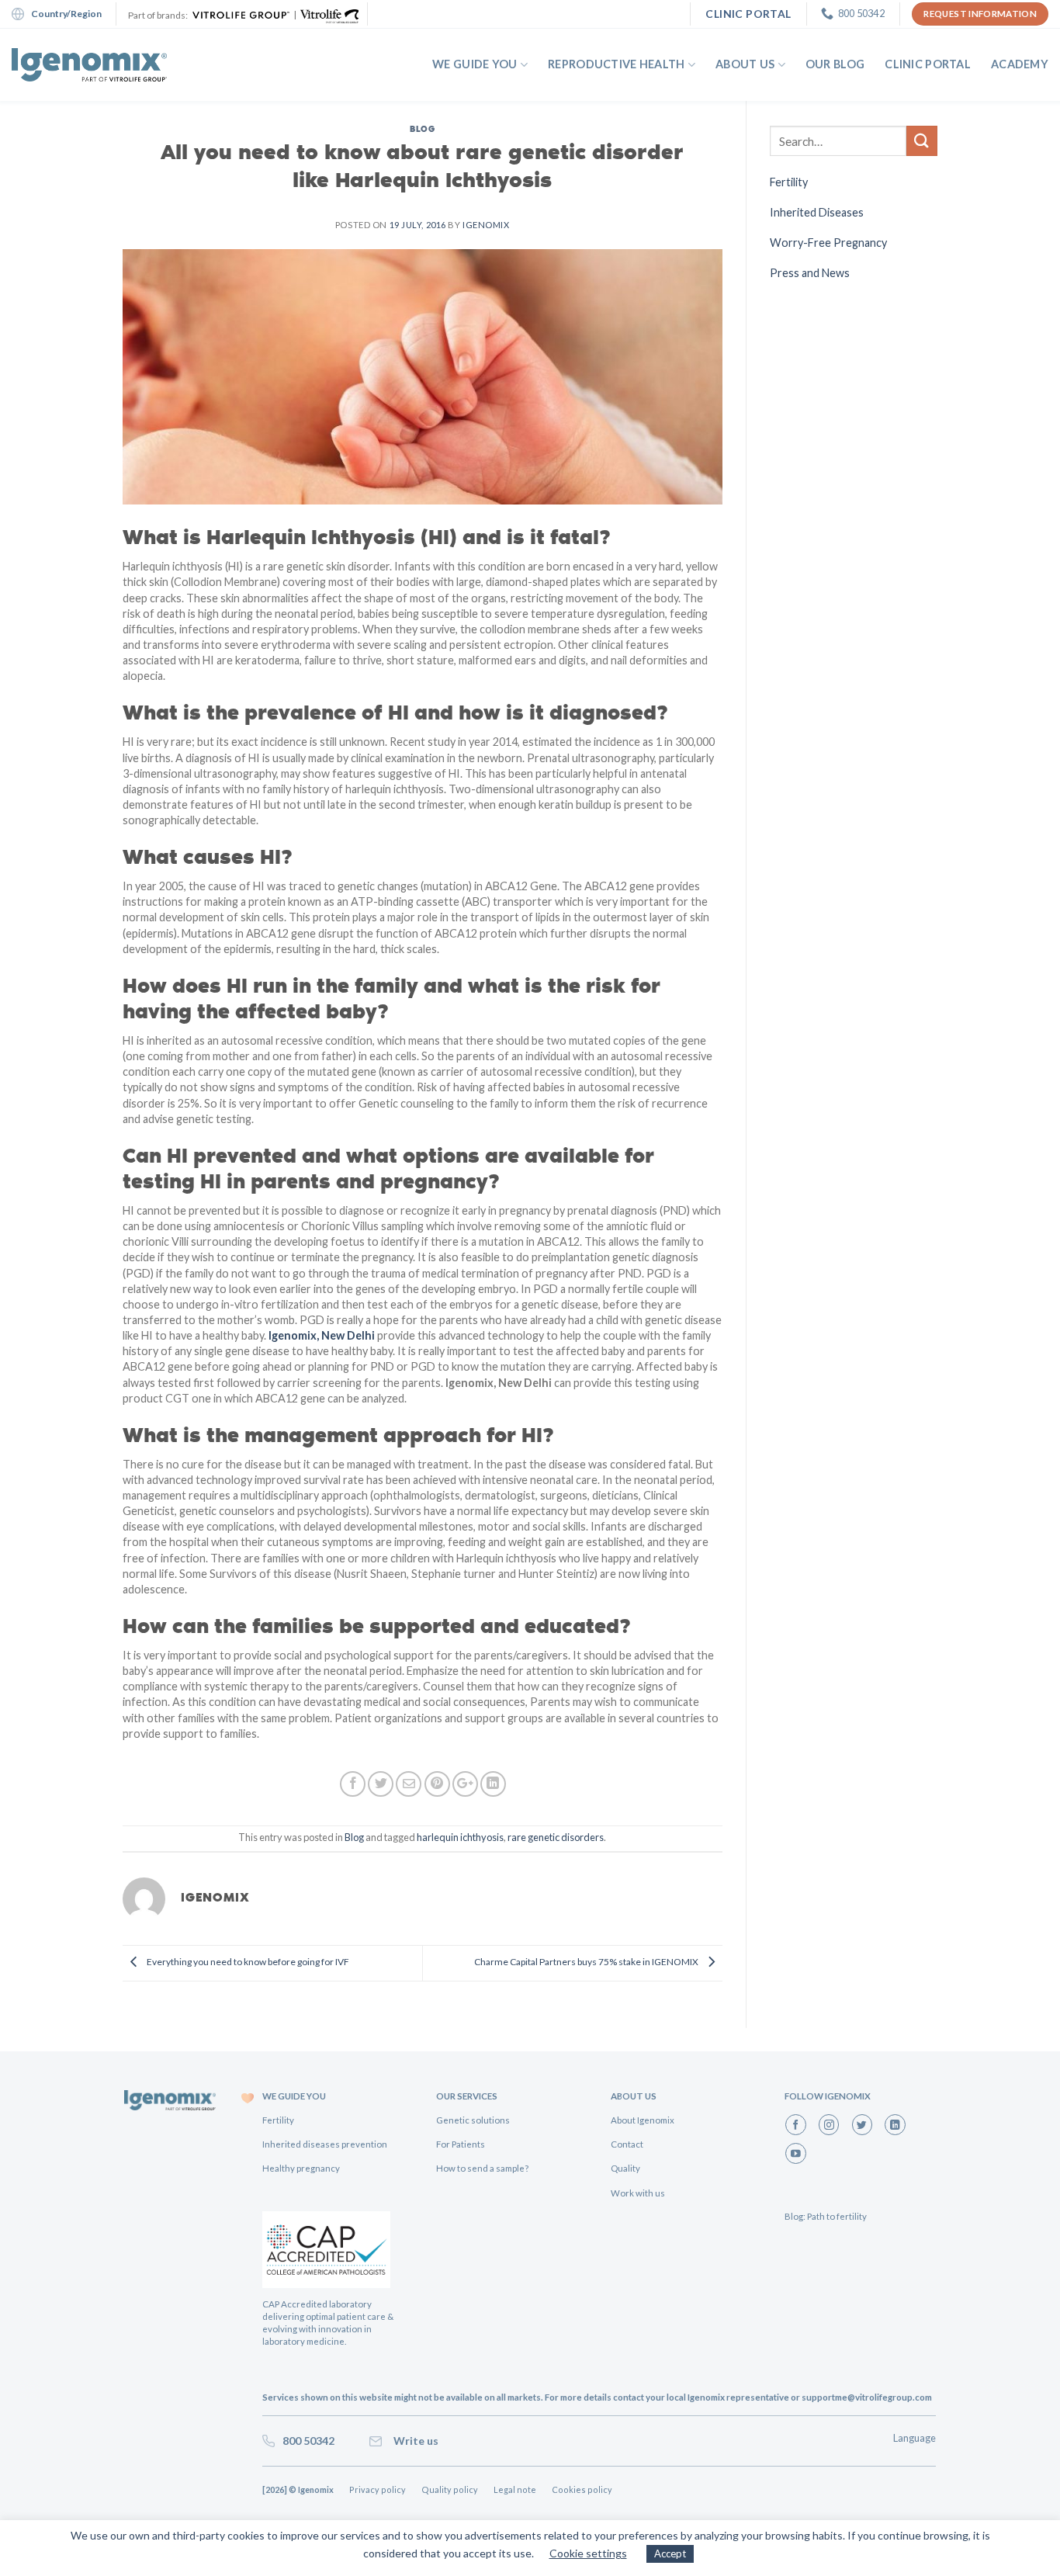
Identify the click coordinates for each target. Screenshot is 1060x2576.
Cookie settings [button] (588, 2553)
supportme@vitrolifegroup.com (867, 2397)
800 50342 (306, 2441)
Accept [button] (670, 2553)
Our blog (835, 64)
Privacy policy (378, 2489)
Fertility (789, 182)
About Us (745, 64)
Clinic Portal (928, 64)
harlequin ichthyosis (460, 1837)
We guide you (475, 64)
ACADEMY (1020, 64)
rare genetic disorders (556, 1837)
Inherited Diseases (817, 212)
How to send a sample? (482, 2168)
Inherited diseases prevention (325, 2144)
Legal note (515, 2489)
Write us (414, 2441)
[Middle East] (89, 65)
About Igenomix (643, 2120)
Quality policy (450, 2489)
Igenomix (486, 225)
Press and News (810, 273)
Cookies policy (582, 2489)
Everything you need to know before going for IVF (247, 1962)
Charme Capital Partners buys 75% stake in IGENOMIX (587, 1962)
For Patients (461, 2144)
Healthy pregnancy (301, 2168)
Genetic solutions (473, 2120)
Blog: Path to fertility (826, 2216)
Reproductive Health (616, 64)
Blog (422, 128)
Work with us (638, 2193)
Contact (627, 2144)
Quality (625, 2168)
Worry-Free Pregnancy (828, 243)
